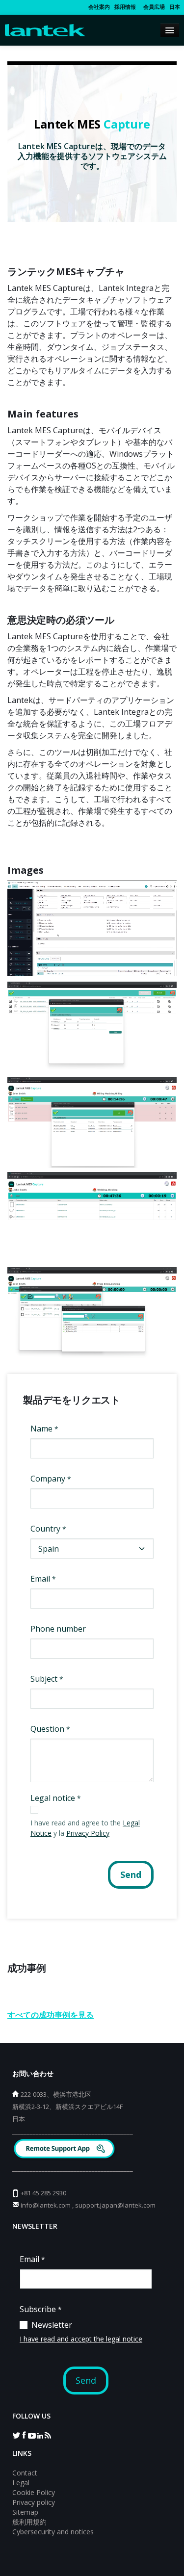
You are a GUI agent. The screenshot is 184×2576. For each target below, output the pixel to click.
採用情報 (125, 7)
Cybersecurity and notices (53, 2532)
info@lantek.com (46, 2205)
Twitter (16, 2435)
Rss (48, 2435)
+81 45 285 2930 (43, 2193)
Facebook (24, 2435)
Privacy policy (34, 2502)
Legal (21, 2483)
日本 (175, 7)
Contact (25, 2473)
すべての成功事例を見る (51, 2015)
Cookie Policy (34, 2492)
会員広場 (153, 7)
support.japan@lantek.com (115, 2205)
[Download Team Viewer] (66, 2150)
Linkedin (40, 2435)
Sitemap (25, 2512)
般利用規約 (29, 2522)
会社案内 (99, 7)
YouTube (32, 2435)
